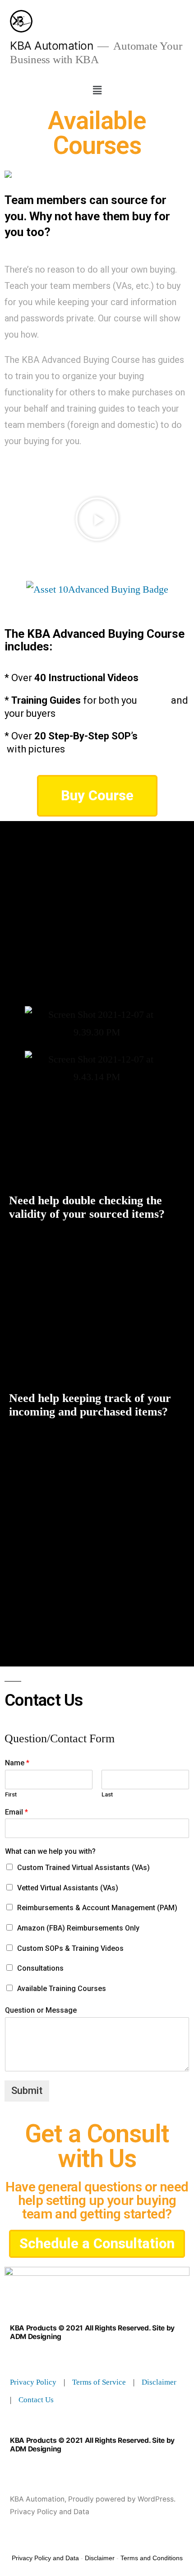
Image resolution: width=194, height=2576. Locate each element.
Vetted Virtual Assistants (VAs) (68, 1888)
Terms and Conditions (152, 2558)
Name (17, 1763)
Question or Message (41, 2010)
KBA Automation (51, 46)
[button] (97, 90)
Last (107, 1794)
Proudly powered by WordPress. (122, 2499)
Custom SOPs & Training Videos (70, 1948)
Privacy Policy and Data (50, 2512)
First (11, 1794)
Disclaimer (159, 2382)
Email (16, 1812)
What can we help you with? (50, 1851)
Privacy (23, 2382)
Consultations (40, 1968)
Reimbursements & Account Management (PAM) (97, 1908)
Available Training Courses (62, 1989)
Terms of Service (99, 2382)
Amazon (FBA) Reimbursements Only (78, 1928)
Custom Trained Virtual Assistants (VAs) (83, 1868)
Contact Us (36, 2400)
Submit (27, 2091)
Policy (46, 2382)
